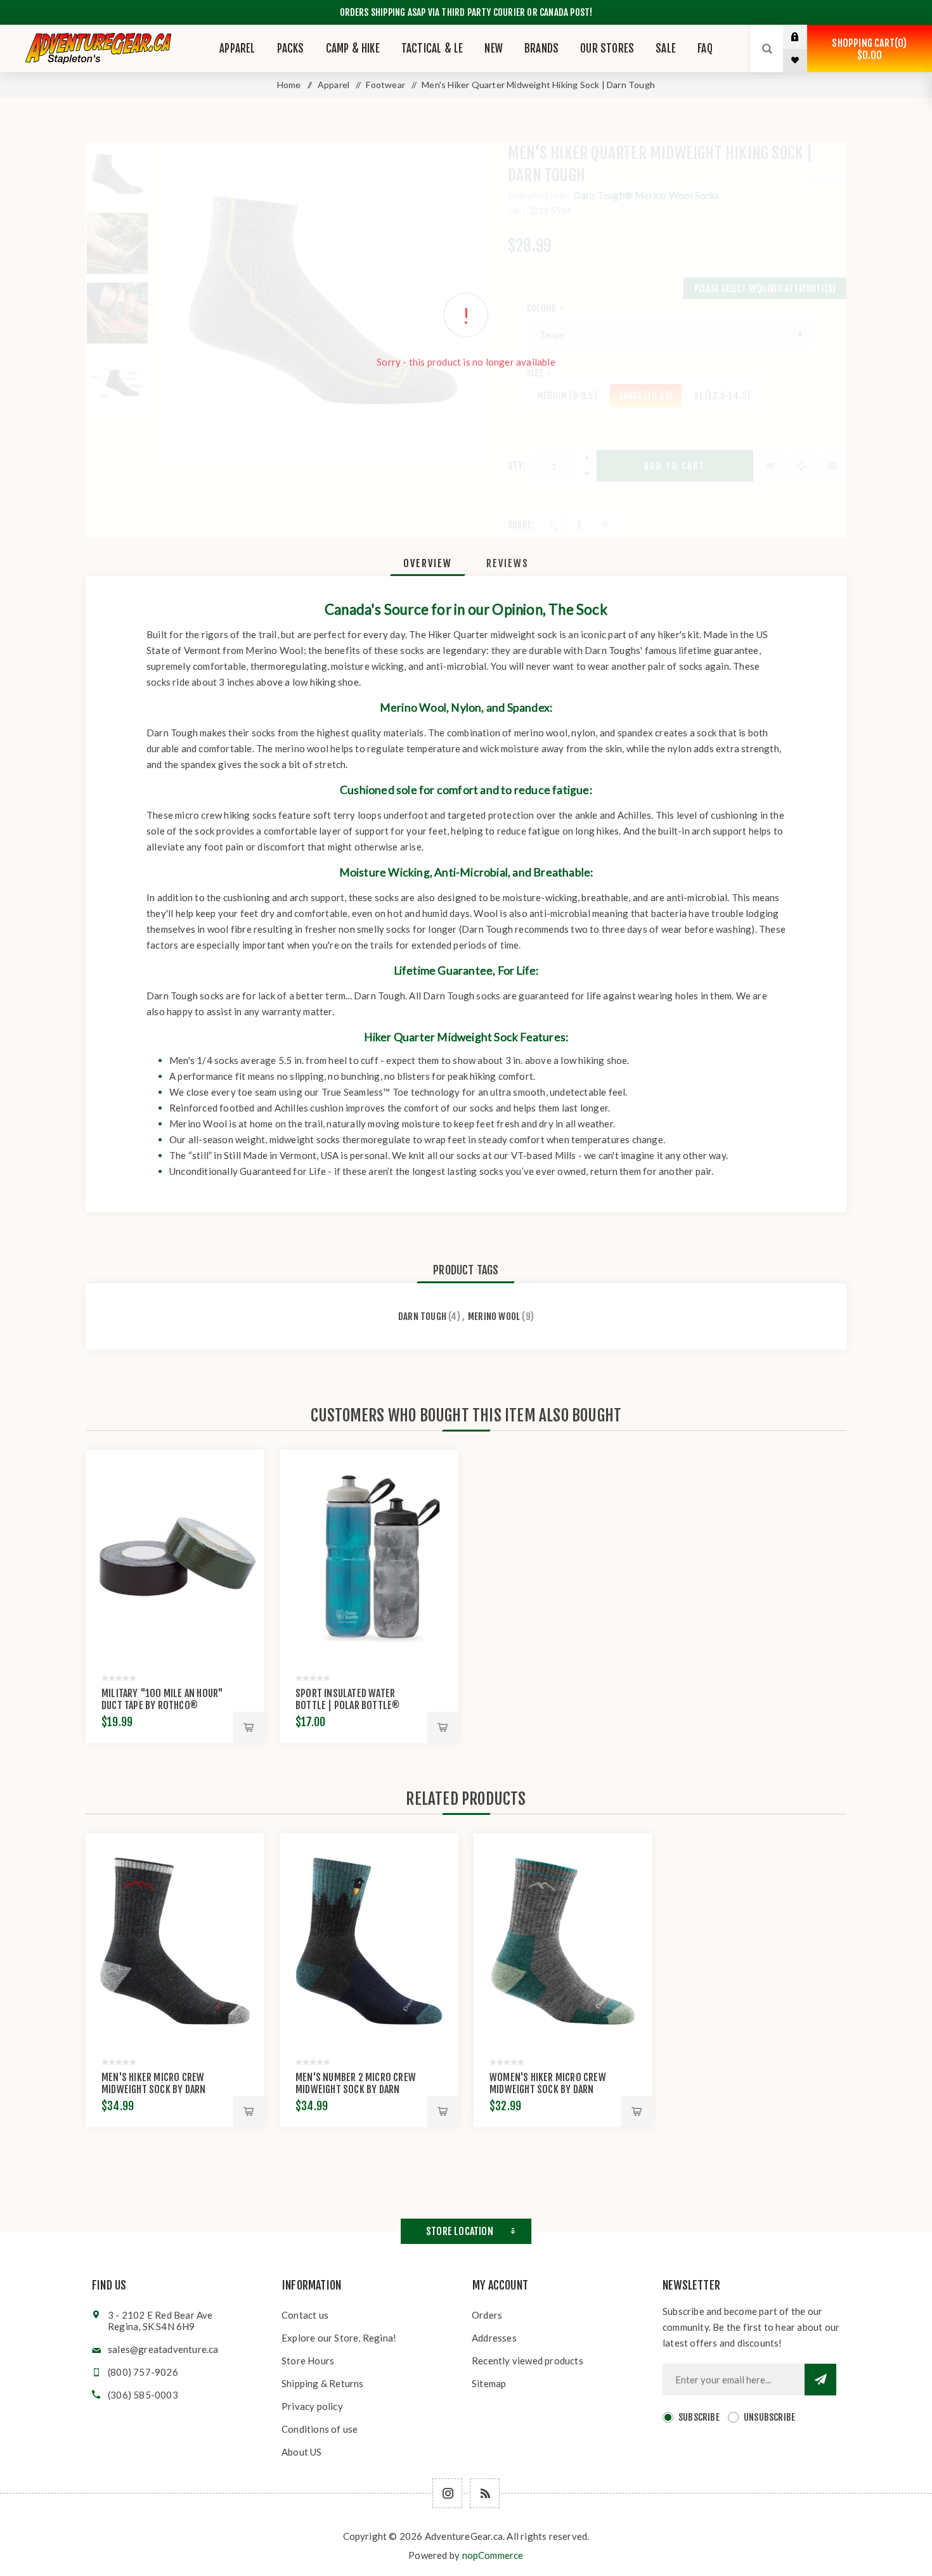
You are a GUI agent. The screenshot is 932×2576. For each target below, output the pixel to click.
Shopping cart (867, 49)
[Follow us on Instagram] (447, 2493)
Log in (805, 37)
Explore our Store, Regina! (339, 2338)
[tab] (428, 563)
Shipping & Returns (323, 2383)
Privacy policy (312, 2406)
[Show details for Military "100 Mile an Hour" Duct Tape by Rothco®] (175, 1557)
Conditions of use (320, 2429)
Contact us (305, 2315)
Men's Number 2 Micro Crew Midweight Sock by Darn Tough (356, 2089)
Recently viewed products (527, 2361)
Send (820, 2380)
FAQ (705, 48)
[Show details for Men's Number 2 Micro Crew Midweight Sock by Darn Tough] (369, 1940)
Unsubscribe (769, 2417)
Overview (428, 563)
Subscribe (699, 2417)
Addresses (494, 2338)
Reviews (508, 563)
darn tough (422, 1317)
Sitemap (489, 2383)
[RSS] (485, 2493)
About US (302, 2452)
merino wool (494, 1317)
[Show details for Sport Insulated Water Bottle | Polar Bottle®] (369, 1557)
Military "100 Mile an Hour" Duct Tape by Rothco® (162, 1699)
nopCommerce (493, 2555)
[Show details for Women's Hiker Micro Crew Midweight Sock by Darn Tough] (563, 1940)
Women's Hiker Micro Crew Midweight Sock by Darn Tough (548, 2089)
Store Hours (308, 2361)
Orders (487, 2315)
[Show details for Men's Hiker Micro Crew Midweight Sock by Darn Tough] (175, 1940)
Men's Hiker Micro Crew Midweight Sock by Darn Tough (153, 2089)
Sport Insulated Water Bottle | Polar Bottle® (347, 1699)
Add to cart (249, 1727)
